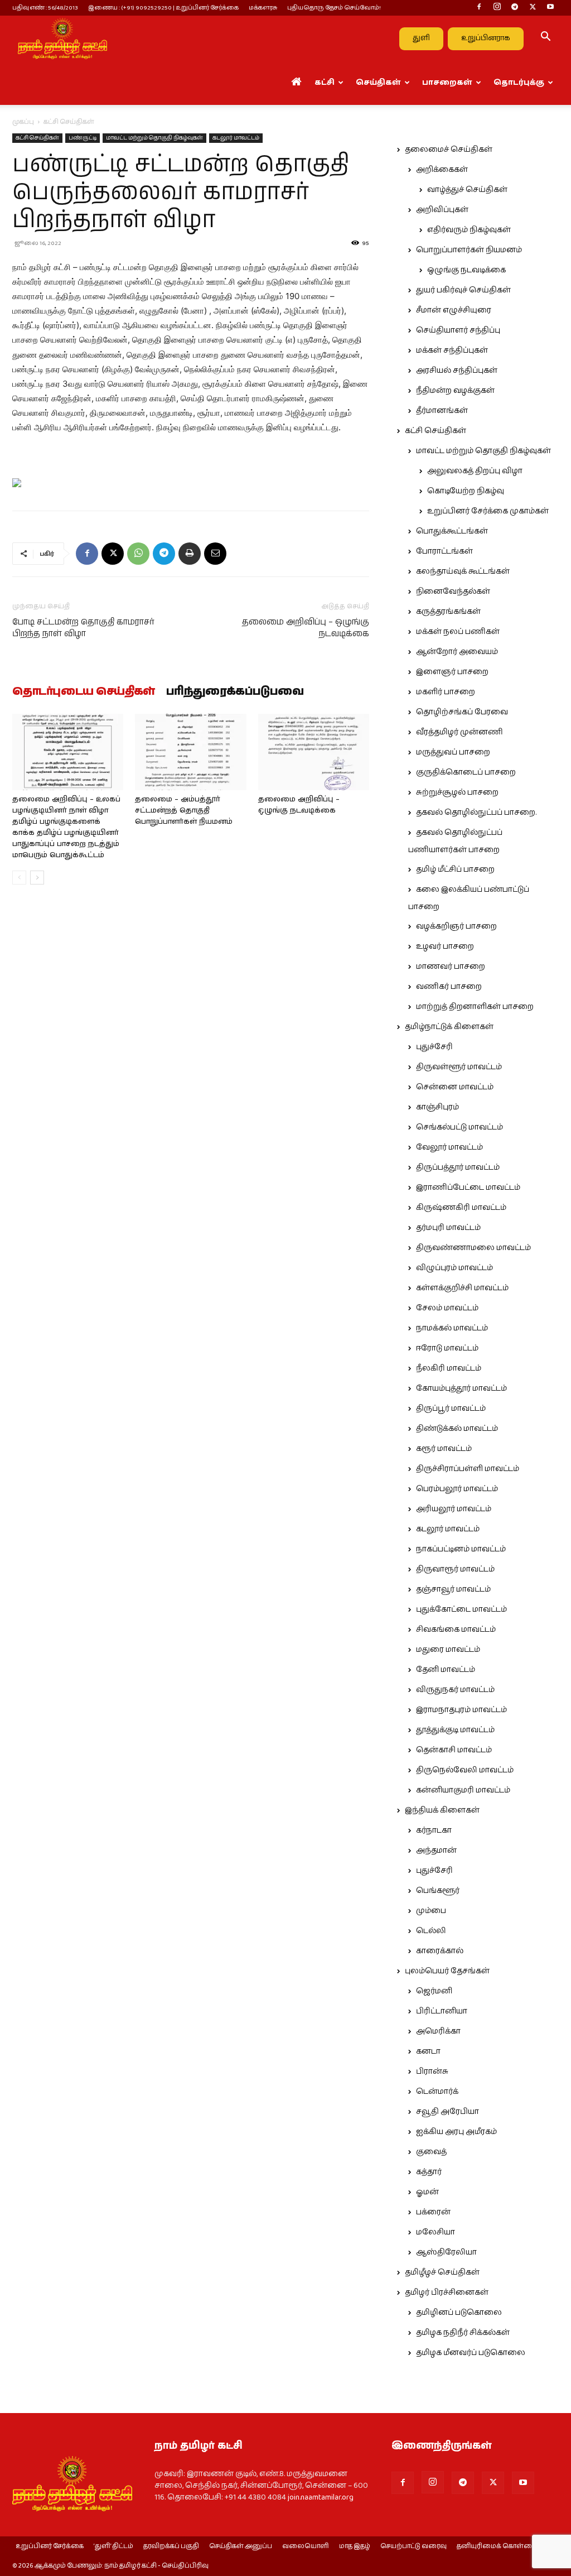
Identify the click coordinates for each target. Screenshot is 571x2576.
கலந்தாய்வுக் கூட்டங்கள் (463, 571)
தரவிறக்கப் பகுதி (171, 2546)
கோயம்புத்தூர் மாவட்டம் (461, 1388)
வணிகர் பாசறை (449, 987)
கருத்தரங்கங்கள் (448, 612)
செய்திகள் (378, 83)
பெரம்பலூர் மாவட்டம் (457, 1489)
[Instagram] (497, 8)
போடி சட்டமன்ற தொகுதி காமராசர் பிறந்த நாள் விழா (83, 628)
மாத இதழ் (355, 2546)
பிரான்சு (432, 2072)
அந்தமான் (436, 1851)
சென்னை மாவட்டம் (455, 1087)
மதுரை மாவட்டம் (448, 1650)
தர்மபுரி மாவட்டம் (448, 1228)
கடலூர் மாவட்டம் (236, 138)
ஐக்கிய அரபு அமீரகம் (456, 2132)
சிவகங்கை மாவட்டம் (456, 1630)
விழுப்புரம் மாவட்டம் (454, 1268)
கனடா (428, 2051)
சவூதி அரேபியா (447, 2112)
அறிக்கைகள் (442, 170)
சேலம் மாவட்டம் (447, 1308)
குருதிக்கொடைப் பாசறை (466, 772)
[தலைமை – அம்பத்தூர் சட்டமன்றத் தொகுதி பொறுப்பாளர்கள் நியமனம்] (190, 752)
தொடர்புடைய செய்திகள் (84, 692)
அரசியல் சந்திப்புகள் (457, 371)
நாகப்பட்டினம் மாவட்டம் (461, 1549)
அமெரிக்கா (438, 2031)
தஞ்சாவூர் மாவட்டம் (453, 1589)
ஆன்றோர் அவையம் (457, 652)
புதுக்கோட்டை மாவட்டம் (461, 1609)
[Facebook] (479, 8)
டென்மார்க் (437, 2092)
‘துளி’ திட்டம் (113, 2546)
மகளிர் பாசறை (446, 692)
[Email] (215, 554)
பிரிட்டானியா (442, 2011)
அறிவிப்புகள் (442, 210)
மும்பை (431, 1911)
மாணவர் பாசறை (451, 967)
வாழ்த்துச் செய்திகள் (467, 190)
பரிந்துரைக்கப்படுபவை (235, 692)
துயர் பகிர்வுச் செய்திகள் (463, 290)
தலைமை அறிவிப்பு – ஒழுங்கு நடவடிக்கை (306, 628)
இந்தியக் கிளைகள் (442, 1810)
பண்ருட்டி (83, 138)
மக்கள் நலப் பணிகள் (458, 632)
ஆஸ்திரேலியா (446, 2252)
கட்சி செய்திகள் (37, 138)
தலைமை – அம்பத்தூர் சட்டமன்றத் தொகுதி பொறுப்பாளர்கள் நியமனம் (184, 811)
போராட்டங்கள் (444, 551)
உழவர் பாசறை (445, 946)
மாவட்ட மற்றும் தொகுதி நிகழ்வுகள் (154, 138)
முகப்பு (23, 122)
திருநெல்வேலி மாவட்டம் (465, 1770)
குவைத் (431, 2152)
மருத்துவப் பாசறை (453, 752)
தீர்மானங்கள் (442, 411)
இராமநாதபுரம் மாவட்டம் (461, 1710)
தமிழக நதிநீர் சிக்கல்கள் (463, 2333)
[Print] (190, 554)
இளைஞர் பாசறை (452, 672)
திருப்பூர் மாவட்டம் (451, 1409)
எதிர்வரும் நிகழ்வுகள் (469, 230)
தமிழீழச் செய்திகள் (442, 2272)
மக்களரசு (263, 8)
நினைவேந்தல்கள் (453, 592)
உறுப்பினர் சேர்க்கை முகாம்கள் (488, 511)
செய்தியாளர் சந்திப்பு (458, 330)
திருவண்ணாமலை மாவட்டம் (473, 1248)
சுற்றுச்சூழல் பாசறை (457, 792)
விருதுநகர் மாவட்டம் (455, 1690)
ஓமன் (427, 2192)
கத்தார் (429, 2172)
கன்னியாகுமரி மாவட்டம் (463, 1790)
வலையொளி (306, 2546)
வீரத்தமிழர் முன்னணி (459, 732)
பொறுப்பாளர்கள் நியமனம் (469, 250)
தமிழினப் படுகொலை (459, 2313)
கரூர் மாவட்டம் (444, 1449)
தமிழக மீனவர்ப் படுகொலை (471, 2353)
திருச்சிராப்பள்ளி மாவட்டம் (468, 1469)
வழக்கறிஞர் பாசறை (456, 926)
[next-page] (37, 878)
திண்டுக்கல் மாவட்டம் (457, 1429)
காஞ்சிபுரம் (437, 1107)
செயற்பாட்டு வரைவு (413, 2546)
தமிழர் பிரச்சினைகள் (447, 2293)
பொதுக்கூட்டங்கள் (452, 531)
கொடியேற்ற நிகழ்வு (466, 491)
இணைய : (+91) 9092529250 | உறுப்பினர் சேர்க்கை (163, 8)
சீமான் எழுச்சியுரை (454, 310)
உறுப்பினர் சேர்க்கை (50, 2546)
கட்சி (325, 83)
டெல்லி (431, 1931)
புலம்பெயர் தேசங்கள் (447, 1971)
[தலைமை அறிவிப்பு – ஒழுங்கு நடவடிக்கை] (314, 752)
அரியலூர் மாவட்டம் (454, 1509)
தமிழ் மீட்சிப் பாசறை (455, 869)
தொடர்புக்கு (519, 83)
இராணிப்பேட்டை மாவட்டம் (468, 1188)
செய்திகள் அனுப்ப (241, 2546)
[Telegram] (515, 8)
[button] (545, 39)
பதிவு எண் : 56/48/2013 (45, 8)
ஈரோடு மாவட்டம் (447, 1348)
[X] (533, 8)
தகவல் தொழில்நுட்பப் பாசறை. (476, 813)
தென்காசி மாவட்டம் (454, 1750)
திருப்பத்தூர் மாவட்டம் (458, 1167)
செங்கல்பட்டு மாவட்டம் (459, 1127)
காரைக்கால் (440, 1951)
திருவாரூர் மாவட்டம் (455, 1569)
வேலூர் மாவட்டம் (449, 1147)
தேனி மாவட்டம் (446, 1670)
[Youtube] (550, 8)
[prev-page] (19, 878)
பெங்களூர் (438, 1891)
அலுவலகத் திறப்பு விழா (475, 471)
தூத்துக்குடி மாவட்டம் (455, 1730)
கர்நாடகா (434, 1830)
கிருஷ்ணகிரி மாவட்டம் (461, 1208)
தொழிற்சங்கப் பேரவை (462, 712)
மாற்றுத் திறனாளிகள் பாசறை (475, 1007)
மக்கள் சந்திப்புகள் (452, 350)
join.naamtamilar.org (321, 2497)
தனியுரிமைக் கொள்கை (497, 2546)
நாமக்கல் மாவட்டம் (452, 1328)
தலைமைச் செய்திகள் (449, 150)
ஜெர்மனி (434, 1991)
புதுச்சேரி (434, 1047)
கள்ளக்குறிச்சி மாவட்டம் (462, 1288)
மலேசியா (435, 2232)
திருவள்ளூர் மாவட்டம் (459, 1067)
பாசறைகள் (447, 83)
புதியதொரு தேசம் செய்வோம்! (334, 8)
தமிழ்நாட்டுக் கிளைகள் (449, 1027)
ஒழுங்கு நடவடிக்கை (466, 270)
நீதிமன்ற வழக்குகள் (455, 391)
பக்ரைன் (433, 2212)
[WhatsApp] (138, 554)
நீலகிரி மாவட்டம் (449, 1368)
